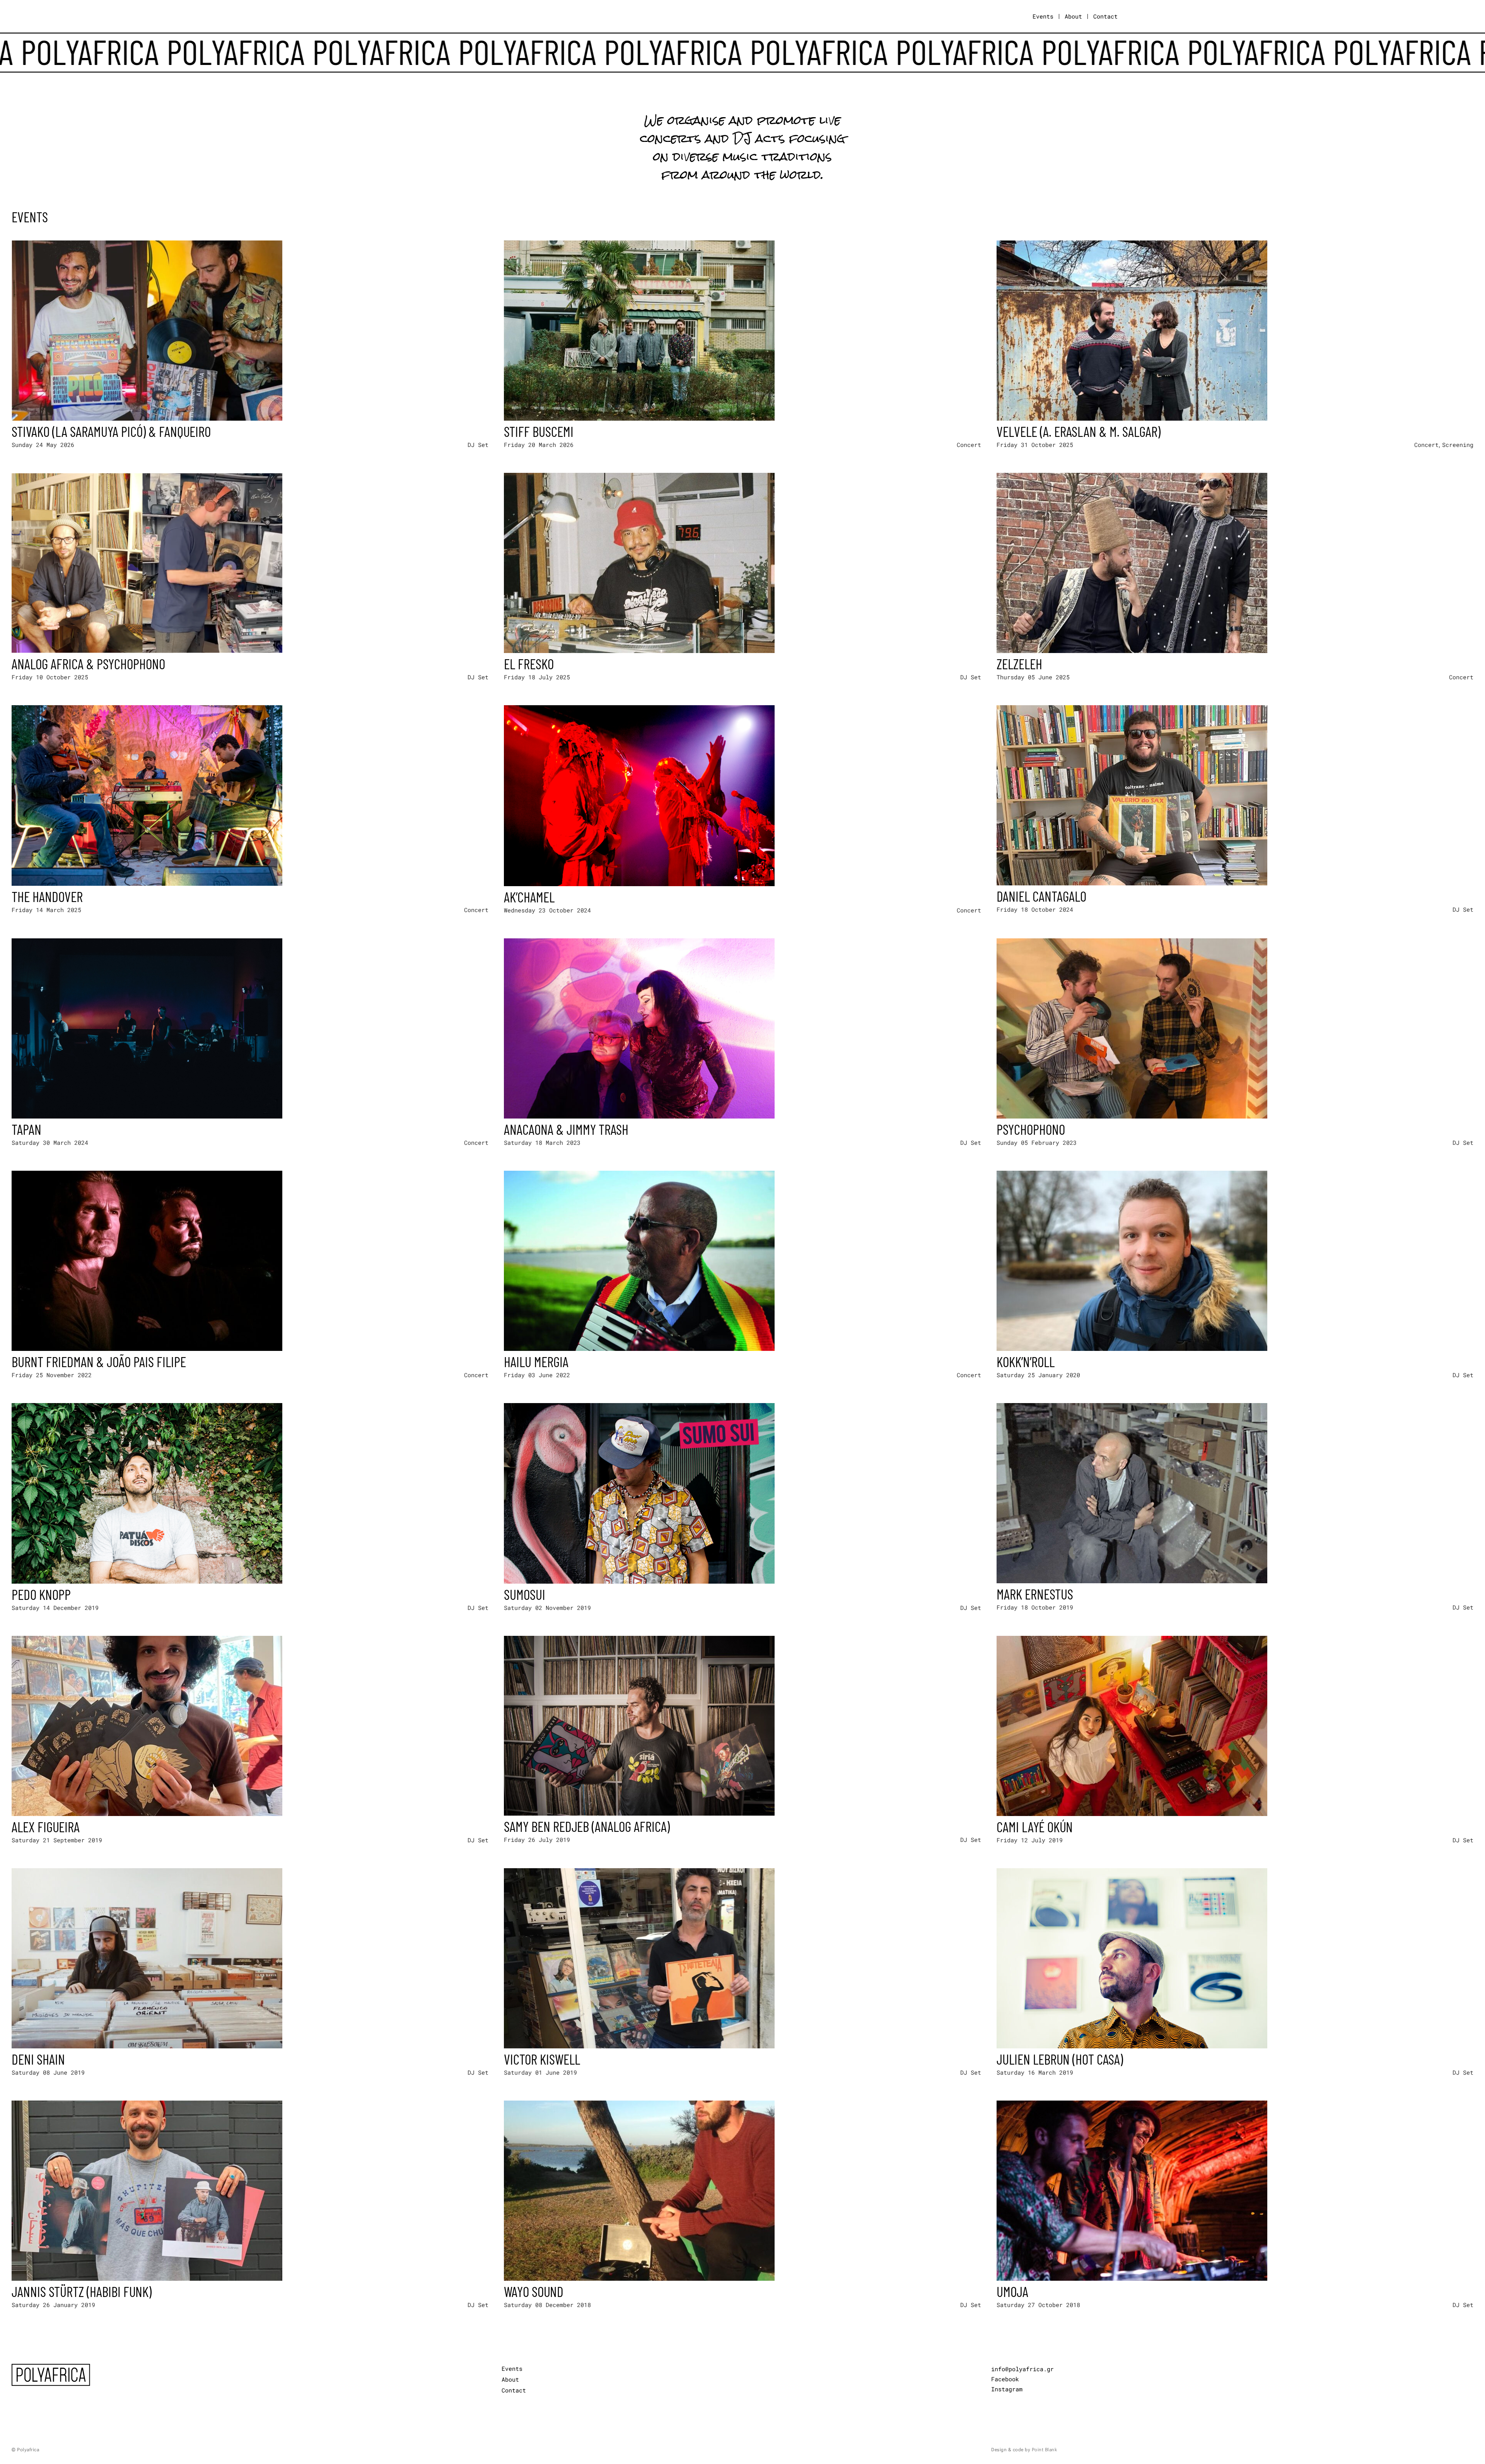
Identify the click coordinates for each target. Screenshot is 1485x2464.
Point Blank (1045, 2450)
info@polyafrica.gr (1022, 2369)
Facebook (1005, 2379)
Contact (1105, 16)
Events (1043, 16)
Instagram (1007, 2389)
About (1073, 16)
